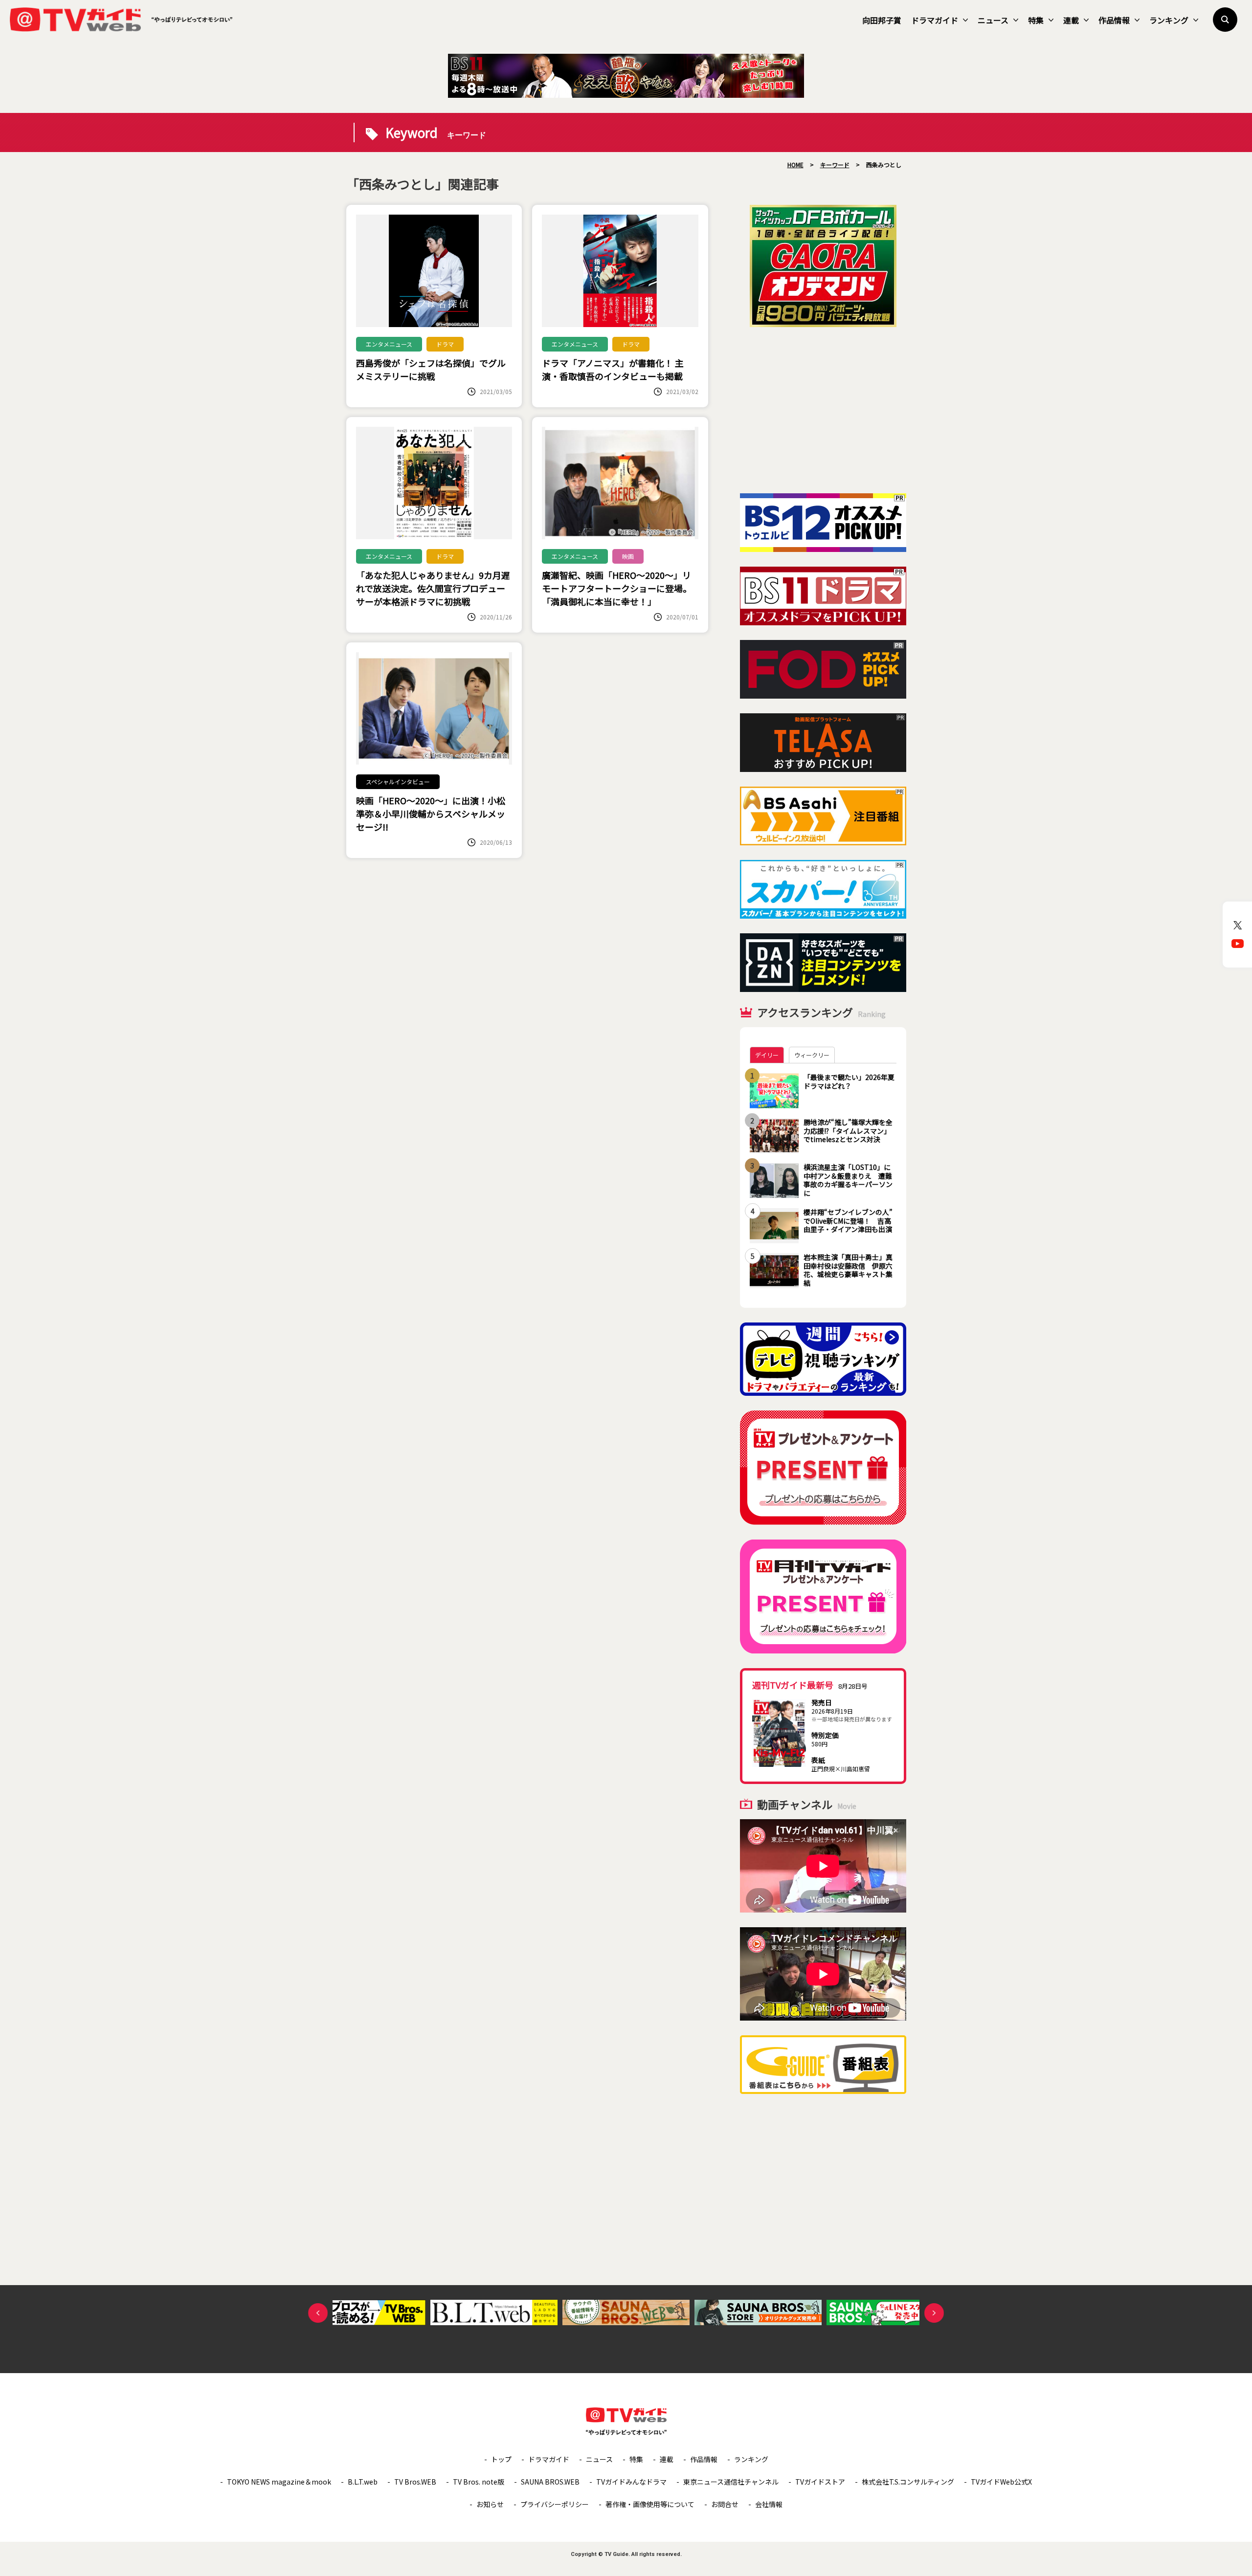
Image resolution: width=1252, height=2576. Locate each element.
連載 (1071, 20)
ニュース (993, 20)
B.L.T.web (363, 2482)
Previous (318, 2313)
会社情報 (769, 2504)
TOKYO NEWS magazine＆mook (279, 2482)
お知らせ (490, 2504)
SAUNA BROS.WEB (550, 2482)
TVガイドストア (820, 2482)
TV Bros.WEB (415, 2482)
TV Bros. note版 (479, 2482)
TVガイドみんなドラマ (631, 2482)
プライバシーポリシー (555, 2504)
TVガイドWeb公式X (1001, 2482)
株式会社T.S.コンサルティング (908, 2482)
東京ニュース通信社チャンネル (731, 2482)
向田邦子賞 (882, 20)
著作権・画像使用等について (650, 2504)
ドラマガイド (935, 20)
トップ (501, 2459)
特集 (1036, 20)
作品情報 (1114, 20)
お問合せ (725, 2504)
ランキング (1169, 20)
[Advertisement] (823, 410)
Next (934, 2313)
